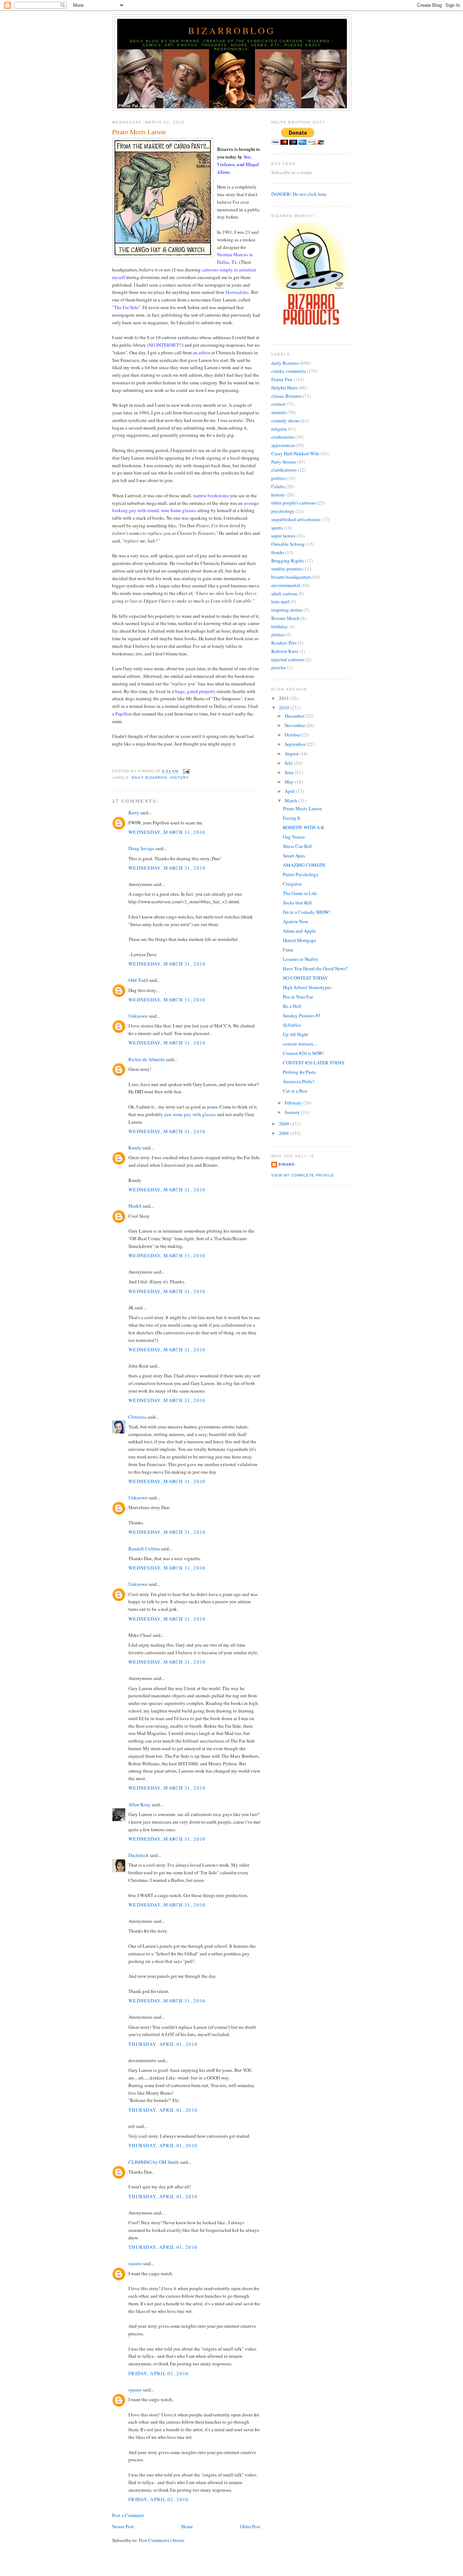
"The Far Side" (126, 307)
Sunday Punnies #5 (302, 1015)
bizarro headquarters (291, 577)
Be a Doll (292, 1006)
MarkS (135, 1206)
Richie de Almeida (147, 1059)
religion (279, 429)
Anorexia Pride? (299, 1081)
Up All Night (296, 1034)
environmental (286, 585)
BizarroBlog (232, 30)
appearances (283, 445)
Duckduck (139, 1855)
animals (279, 412)
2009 (284, 1124)
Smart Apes (294, 856)
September (296, 744)
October (293, 735)
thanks (278, 552)
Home (187, 2526)
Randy (135, 1148)
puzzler (279, 667)
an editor (201, 352)
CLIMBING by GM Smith (154, 2162)
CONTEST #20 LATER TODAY (314, 1063)
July (289, 763)
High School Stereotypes (307, 987)
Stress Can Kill (297, 846)
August (292, 753)
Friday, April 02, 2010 (159, 2373)
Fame (288, 950)
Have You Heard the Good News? (315, 968)
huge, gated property (195, 691)
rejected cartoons (288, 659)
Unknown (138, 1016)
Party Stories (284, 462)
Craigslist (292, 884)
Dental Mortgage (300, 940)
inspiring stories (287, 610)
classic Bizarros (286, 396)
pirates (278, 634)
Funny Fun (282, 379)
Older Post (250, 2526)
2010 (284, 708)
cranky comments (288, 371)
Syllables (292, 1025)
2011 (284, 698)
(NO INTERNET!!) (165, 345)
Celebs (278, 486)
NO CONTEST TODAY (305, 978)
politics (279, 478)
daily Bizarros (149, 778)
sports (277, 528)
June (290, 772)
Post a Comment (128, 2515)
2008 (284, 1133)
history (179, 778)
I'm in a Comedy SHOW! (307, 912)
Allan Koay (140, 1804)
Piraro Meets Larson (139, 132)
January (293, 1112)
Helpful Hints (284, 388)
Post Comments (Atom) (162, 2540)
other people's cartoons (294, 503)
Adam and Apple (299, 931)
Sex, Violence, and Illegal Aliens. (238, 164)
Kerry (134, 812)
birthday (280, 626)
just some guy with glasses (190, 1114)
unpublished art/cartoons (296, 519)
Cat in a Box (295, 1091)
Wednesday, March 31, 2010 (167, 832)
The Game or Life (300, 893)
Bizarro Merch (285, 618)
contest (278, 404)
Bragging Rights (288, 561)
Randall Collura (144, 1549)
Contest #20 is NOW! (303, 1053)
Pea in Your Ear (298, 997)
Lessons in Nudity (301, 959)
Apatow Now (296, 921)
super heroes (283, 536)
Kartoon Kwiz (285, 651)
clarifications (284, 470)
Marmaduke (237, 292)
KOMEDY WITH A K (303, 827)
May (290, 782)
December (295, 716)
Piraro (287, 1164)
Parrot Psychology (301, 874)
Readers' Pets (284, 643)
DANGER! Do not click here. (299, 194)
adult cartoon (284, 594)
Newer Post (123, 2526)
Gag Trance (294, 837)
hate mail (280, 601)
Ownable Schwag (288, 544)
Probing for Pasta (299, 1072)
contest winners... (300, 1044)
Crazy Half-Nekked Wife (295, 453)
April (290, 791)
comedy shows (286, 421)
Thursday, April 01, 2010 (163, 2044)
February (294, 1103)
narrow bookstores (211, 495)
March (292, 801)
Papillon (124, 714)
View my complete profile (303, 1175)
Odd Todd (138, 980)
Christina (137, 1417)
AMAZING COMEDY (304, 865)
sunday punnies (287, 569)
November (295, 725)
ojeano (135, 2263)
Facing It (292, 818)
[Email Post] (185, 771)
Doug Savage (141, 848)
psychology (283, 511)
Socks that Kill (297, 903)
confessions (283, 437)
